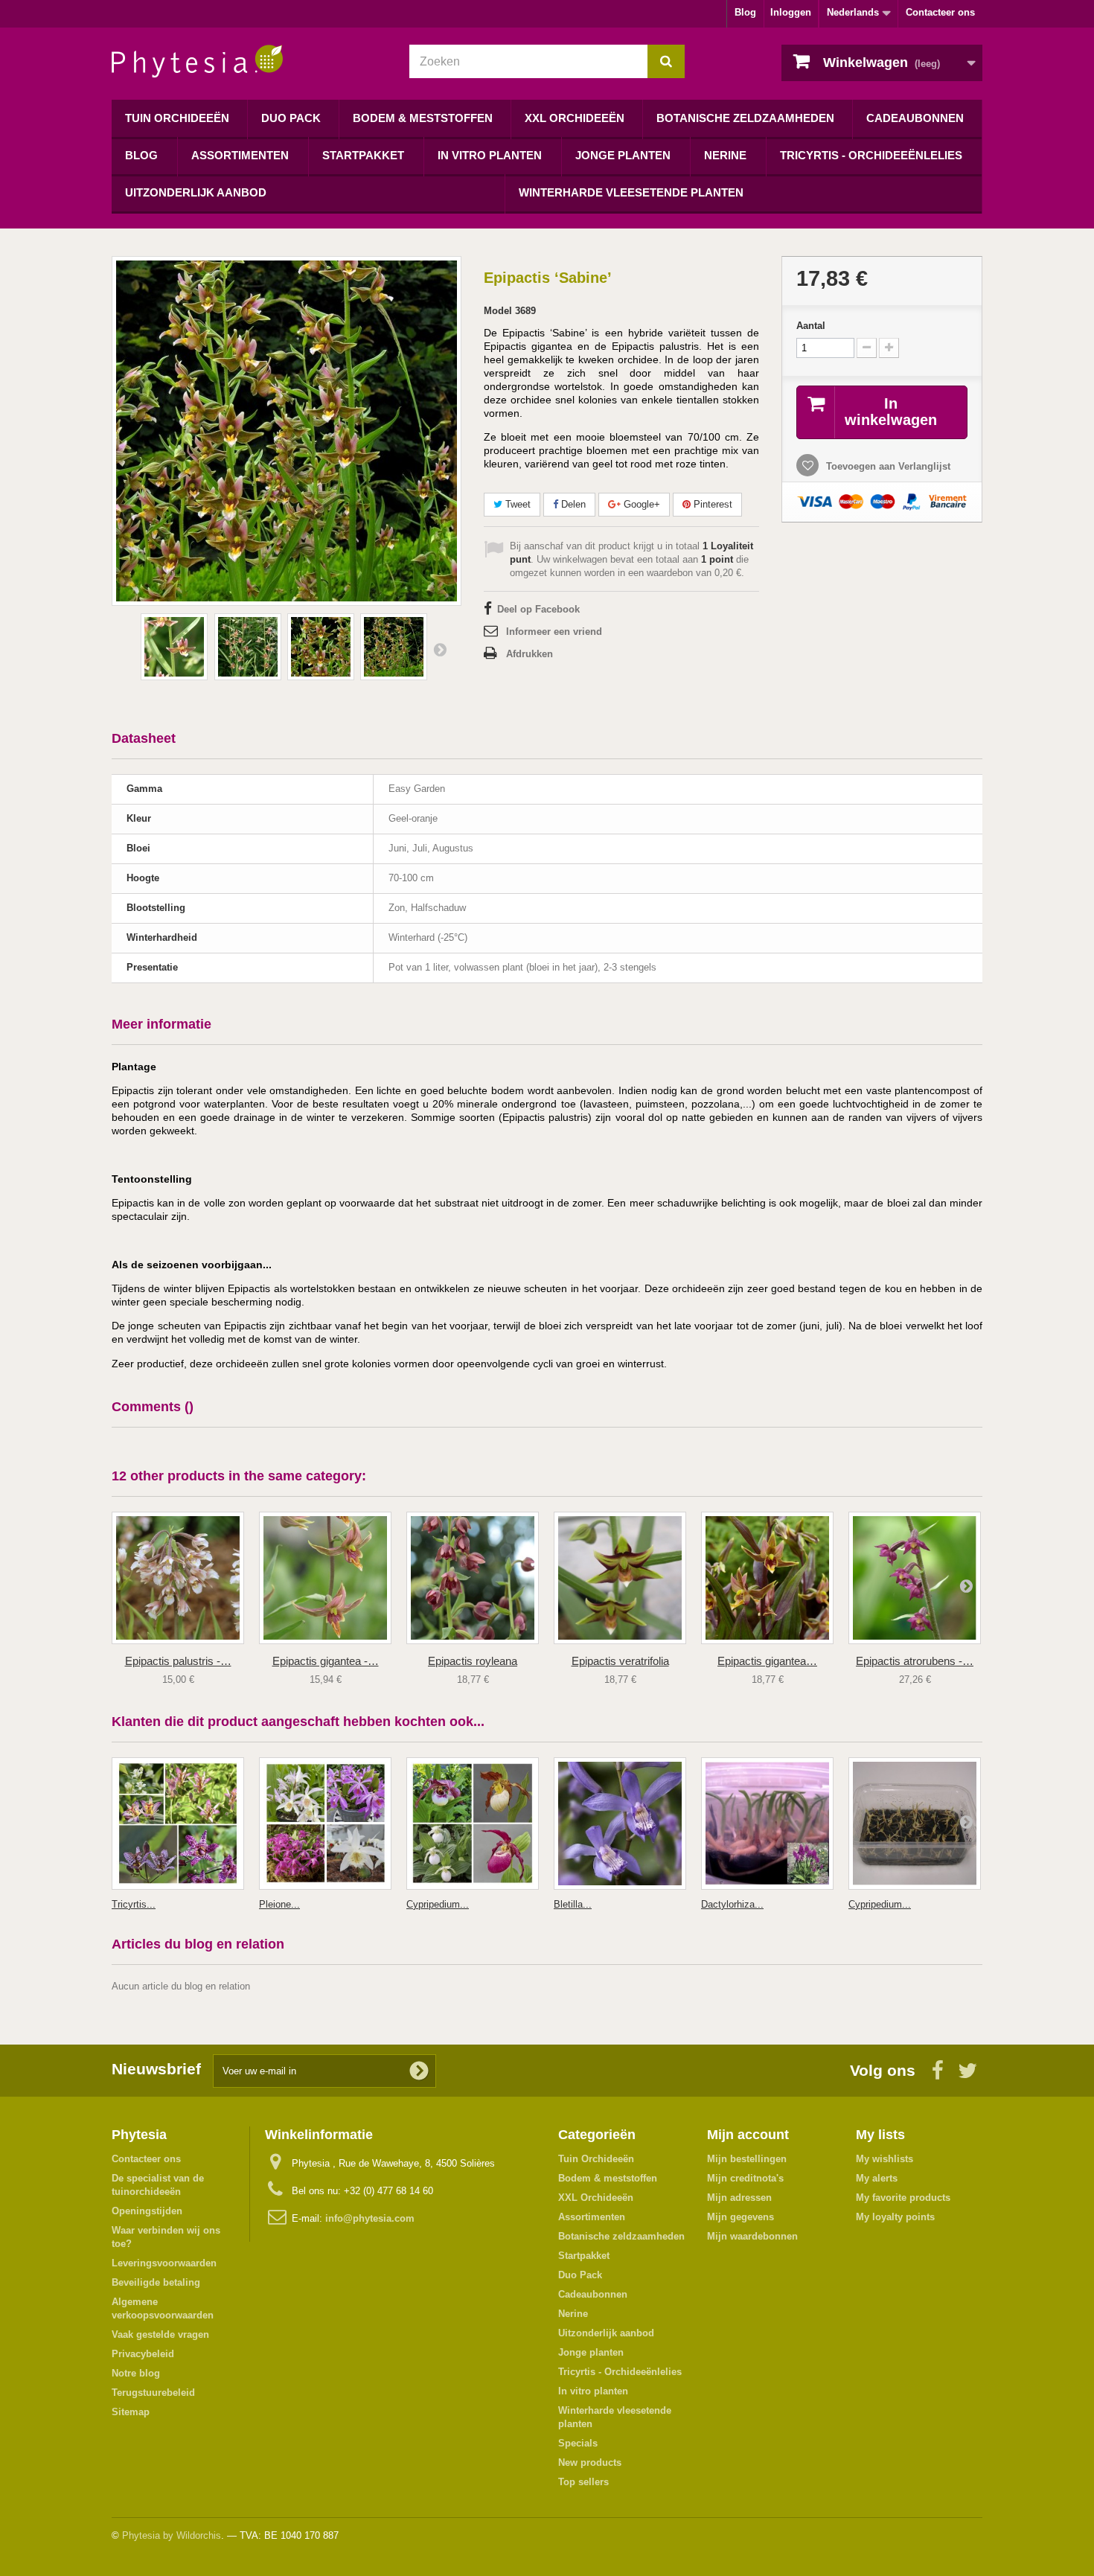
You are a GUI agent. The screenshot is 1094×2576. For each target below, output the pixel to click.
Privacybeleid (143, 2354)
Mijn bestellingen (747, 2159)
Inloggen (791, 12)
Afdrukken (530, 654)
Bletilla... (573, 1904)
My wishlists (885, 2159)
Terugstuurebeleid (153, 2393)
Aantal (811, 326)
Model (498, 311)
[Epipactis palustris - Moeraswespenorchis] (178, 1578)
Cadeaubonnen (915, 118)
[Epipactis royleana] (473, 1578)
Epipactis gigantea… (767, 1661)
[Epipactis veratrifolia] (620, 1578)
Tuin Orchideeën (177, 118)
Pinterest (711, 504)
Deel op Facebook (538, 609)
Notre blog (136, 2373)
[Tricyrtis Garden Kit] (178, 1824)
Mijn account (748, 2135)
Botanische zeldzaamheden (745, 118)
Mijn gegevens (740, 2217)
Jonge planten (623, 155)
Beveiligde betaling (156, 2282)
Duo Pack (291, 118)
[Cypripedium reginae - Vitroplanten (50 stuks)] (915, 1824)
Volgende (440, 649)
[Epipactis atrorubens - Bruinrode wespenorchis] (915, 1578)
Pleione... (279, 1904)
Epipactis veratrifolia (620, 1661)
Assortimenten (240, 155)
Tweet (516, 504)
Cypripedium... (438, 1904)
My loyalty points (895, 2217)
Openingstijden (147, 2211)
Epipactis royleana (473, 1661)
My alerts (877, 2178)
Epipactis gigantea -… (326, 1661)
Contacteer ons (940, 12)
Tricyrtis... (134, 1904)
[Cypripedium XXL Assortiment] (473, 1824)
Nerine (725, 155)
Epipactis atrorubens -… (915, 1661)
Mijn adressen (739, 2198)
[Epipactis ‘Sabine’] (174, 647)
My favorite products (903, 2198)
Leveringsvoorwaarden (164, 2263)
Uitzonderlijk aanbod (196, 192)
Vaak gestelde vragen (160, 2334)
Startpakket (363, 155)
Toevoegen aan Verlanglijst (887, 466)
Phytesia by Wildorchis (172, 2535)
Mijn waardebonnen (752, 2236)
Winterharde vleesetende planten (631, 192)
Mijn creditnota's (745, 2178)
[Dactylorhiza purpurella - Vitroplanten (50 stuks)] (767, 1824)
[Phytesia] (249, 61)
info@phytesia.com (370, 2218)
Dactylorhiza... (732, 1904)
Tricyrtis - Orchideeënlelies (871, 155)
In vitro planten (490, 155)
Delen (572, 504)
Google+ (640, 504)
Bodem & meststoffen (423, 118)
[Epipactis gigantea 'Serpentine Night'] (767, 1578)
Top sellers (583, 2482)
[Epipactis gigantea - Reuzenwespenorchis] (325, 1578)
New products (590, 2462)
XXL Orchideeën (575, 118)
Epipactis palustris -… (178, 1661)
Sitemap (131, 2412)
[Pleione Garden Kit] (325, 1824)
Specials (578, 2443)
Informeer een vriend (554, 632)
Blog (745, 12)
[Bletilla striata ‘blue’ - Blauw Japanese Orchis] (620, 1824)
